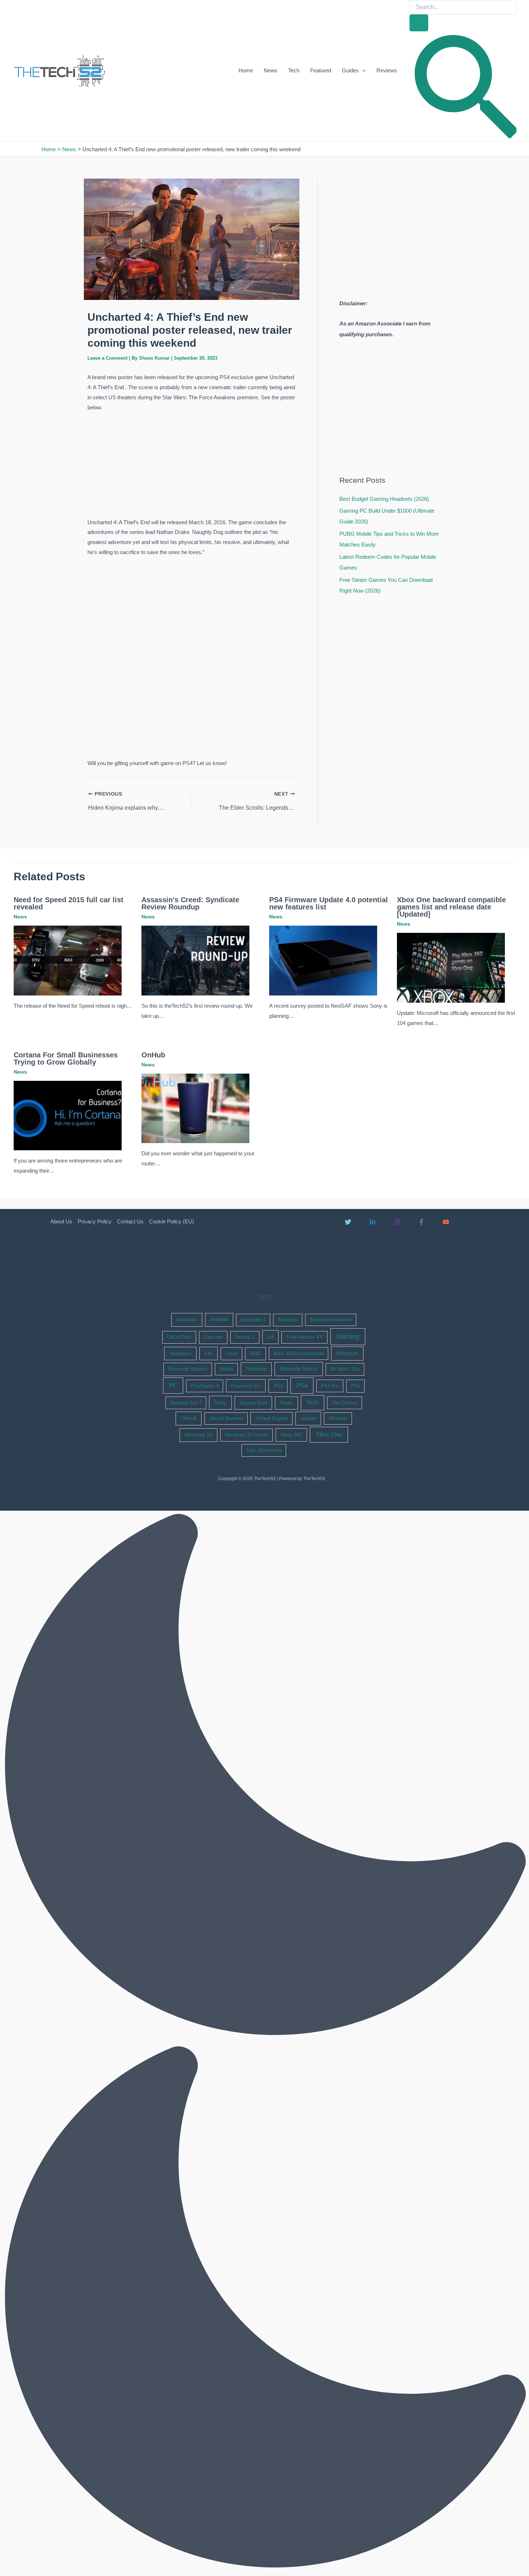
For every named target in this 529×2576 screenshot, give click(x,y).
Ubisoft (189, 1418)
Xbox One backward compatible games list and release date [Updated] (451, 907)
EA (271, 1337)
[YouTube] (446, 1222)
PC (173, 1386)
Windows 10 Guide (246, 1435)
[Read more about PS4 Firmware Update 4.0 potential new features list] (323, 960)
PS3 (278, 1386)
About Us (61, 1221)
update (308, 1418)
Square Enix (253, 1403)
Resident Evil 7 (186, 1403)
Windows (338, 1418)
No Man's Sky (345, 1369)
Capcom (213, 1337)
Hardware (180, 1353)
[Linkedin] (372, 1222)
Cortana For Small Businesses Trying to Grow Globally (66, 1058)
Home (246, 70)
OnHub (153, 1055)
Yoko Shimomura (264, 1450)
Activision (187, 1320)
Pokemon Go (246, 1386)
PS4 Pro (330, 1386)
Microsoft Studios (188, 1369)
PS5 (355, 1386)
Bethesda (288, 1320)
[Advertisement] (191, 466)
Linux (231, 1354)
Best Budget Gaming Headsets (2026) (384, 499)
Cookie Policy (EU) (171, 1221)
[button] (362, 71)
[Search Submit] (419, 23)
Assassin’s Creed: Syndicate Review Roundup (190, 903)
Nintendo (256, 1369)
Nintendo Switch (299, 1369)
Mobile (226, 1369)
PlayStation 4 (205, 1386)
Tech (294, 70)
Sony (220, 1403)
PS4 (302, 1386)
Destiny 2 (245, 1337)
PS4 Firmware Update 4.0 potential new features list (329, 903)
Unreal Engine (272, 1418)
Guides (350, 70)
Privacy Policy (95, 1221)
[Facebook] (421, 1222)
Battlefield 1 (253, 1320)
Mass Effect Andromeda (299, 1354)
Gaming (348, 1336)
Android (219, 1320)
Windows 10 (198, 1435)
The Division (345, 1403)
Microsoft (347, 1353)
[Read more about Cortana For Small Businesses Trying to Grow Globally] (68, 1115)
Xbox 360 (291, 1435)
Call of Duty (179, 1337)
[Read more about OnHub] (195, 1108)
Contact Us (130, 1221)
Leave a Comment (107, 358)
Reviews (387, 70)
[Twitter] (348, 1222)
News (271, 70)
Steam (286, 1403)
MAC (255, 1354)
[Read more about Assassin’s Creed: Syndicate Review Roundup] (195, 960)
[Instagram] (397, 1222)
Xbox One (329, 1435)
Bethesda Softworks (331, 1320)
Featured (321, 70)
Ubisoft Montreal (226, 1418)
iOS (209, 1353)
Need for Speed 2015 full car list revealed (69, 903)
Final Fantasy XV (305, 1337)
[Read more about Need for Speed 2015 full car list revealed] (68, 960)
